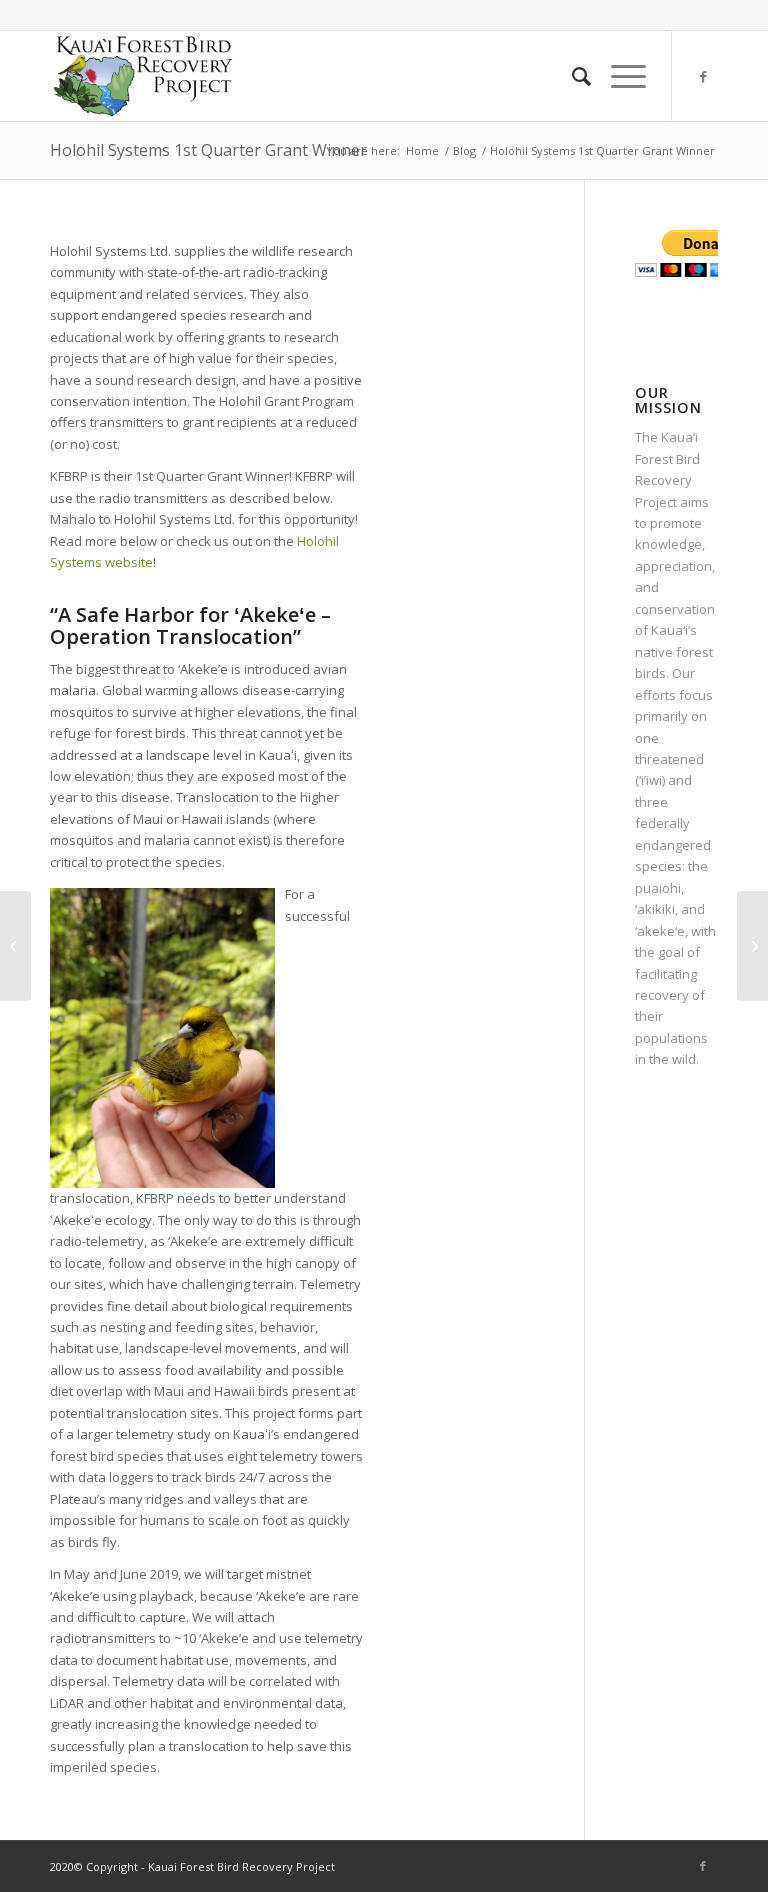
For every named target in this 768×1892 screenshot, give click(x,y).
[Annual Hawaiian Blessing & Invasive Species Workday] (15, 946)
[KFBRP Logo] (142, 76)
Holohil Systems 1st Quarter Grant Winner (208, 150)
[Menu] (618, 76)
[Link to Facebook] (703, 76)
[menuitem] (571, 76)
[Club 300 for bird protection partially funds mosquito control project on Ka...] (752, 946)
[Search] (571, 76)
